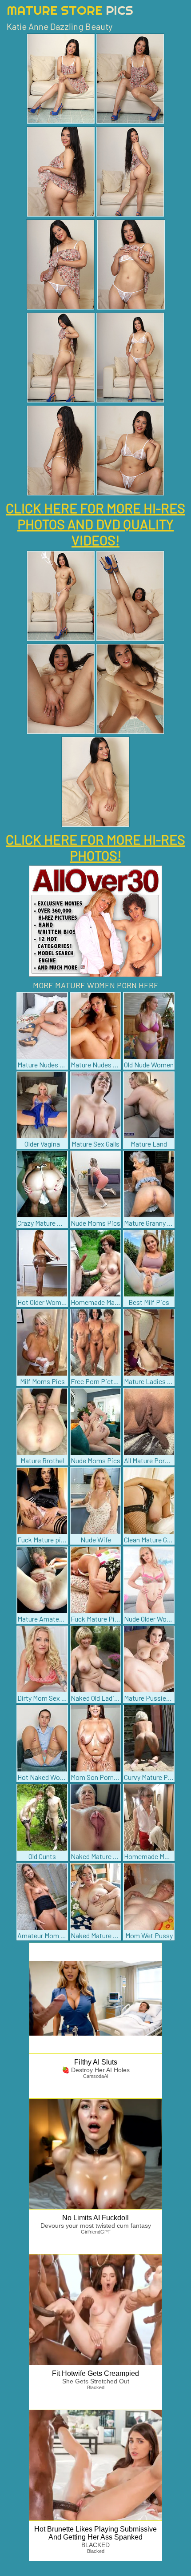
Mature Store (70, 10)
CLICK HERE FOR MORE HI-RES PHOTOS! (95, 847)
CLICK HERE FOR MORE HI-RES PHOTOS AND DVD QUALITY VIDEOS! (95, 524)
